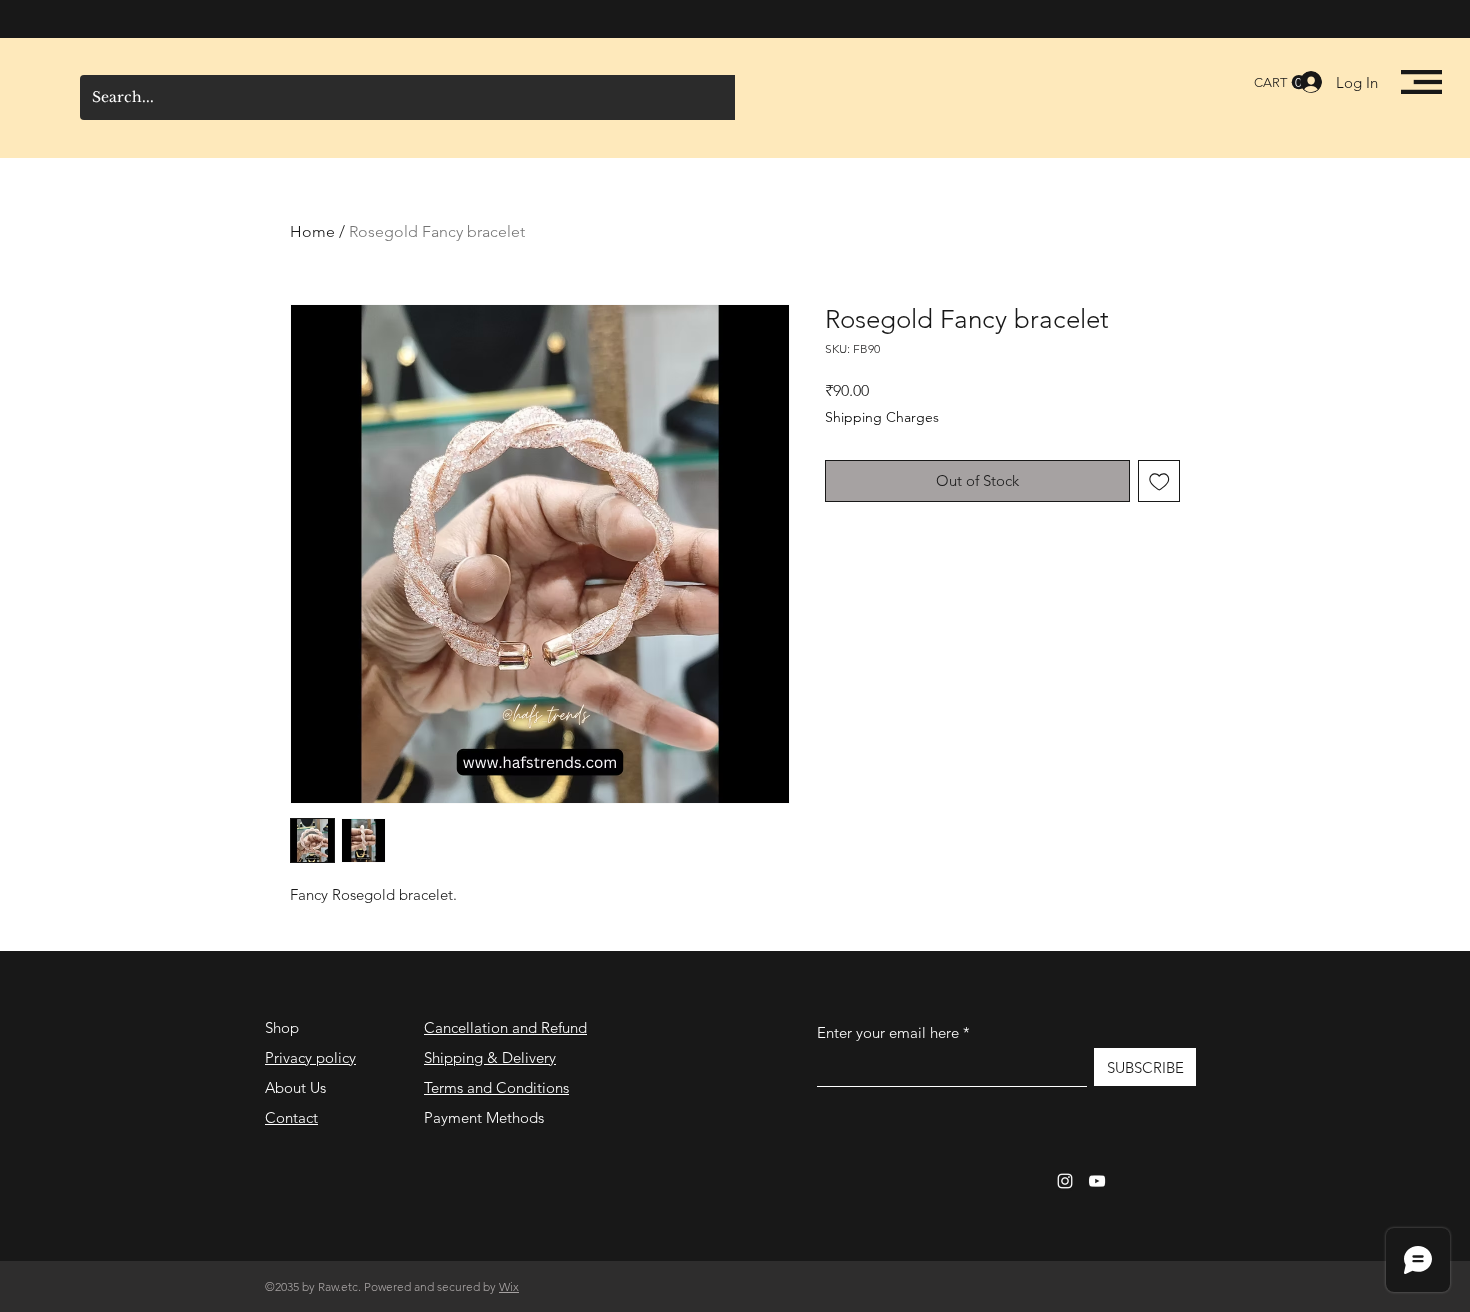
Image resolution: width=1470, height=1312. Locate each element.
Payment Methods (486, 1117)
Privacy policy (310, 1057)
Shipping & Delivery (490, 1057)
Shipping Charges (882, 417)
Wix (509, 1286)
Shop (282, 1027)
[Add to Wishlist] (1159, 481)
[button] (1421, 82)
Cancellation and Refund (505, 1027)
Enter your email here (888, 1032)
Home (312, 231)
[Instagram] (1065, 1181)
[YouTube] (1097, 1181)
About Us (295, 1087)
